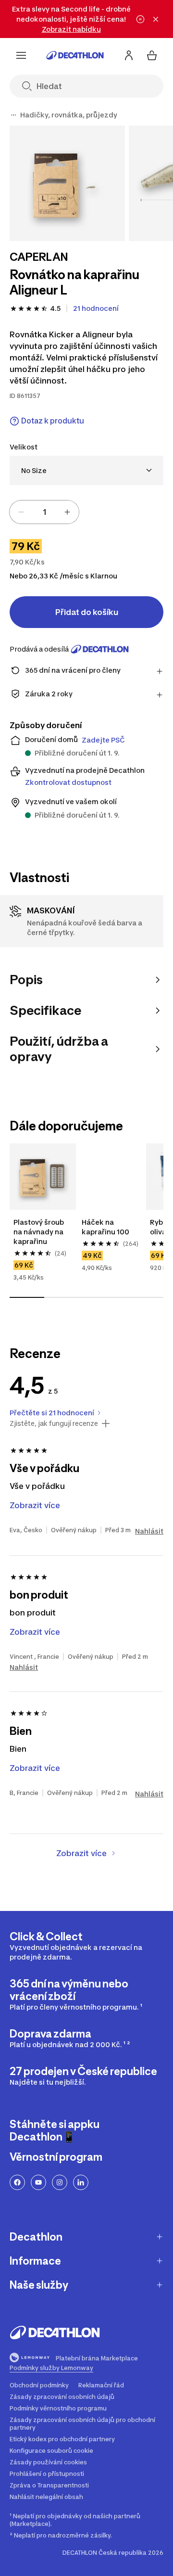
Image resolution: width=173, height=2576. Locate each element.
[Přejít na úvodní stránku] (75, 55)
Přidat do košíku (87, 612)
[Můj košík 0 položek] (152, 55)
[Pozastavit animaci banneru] (140, 19)
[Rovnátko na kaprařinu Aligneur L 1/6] (67, 183)
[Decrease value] (21, 512)
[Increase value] (67, 512)
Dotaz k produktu (53, 421)
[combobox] (86, 470)
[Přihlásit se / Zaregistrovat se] (129, 55)
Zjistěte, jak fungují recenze (54, 1423)
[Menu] (21, 55)
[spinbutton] (44, 512)
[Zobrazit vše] (13, 115)
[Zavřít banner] (156, 19)
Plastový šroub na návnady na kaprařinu (39, 1232)
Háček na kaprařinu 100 (105, 1227)
